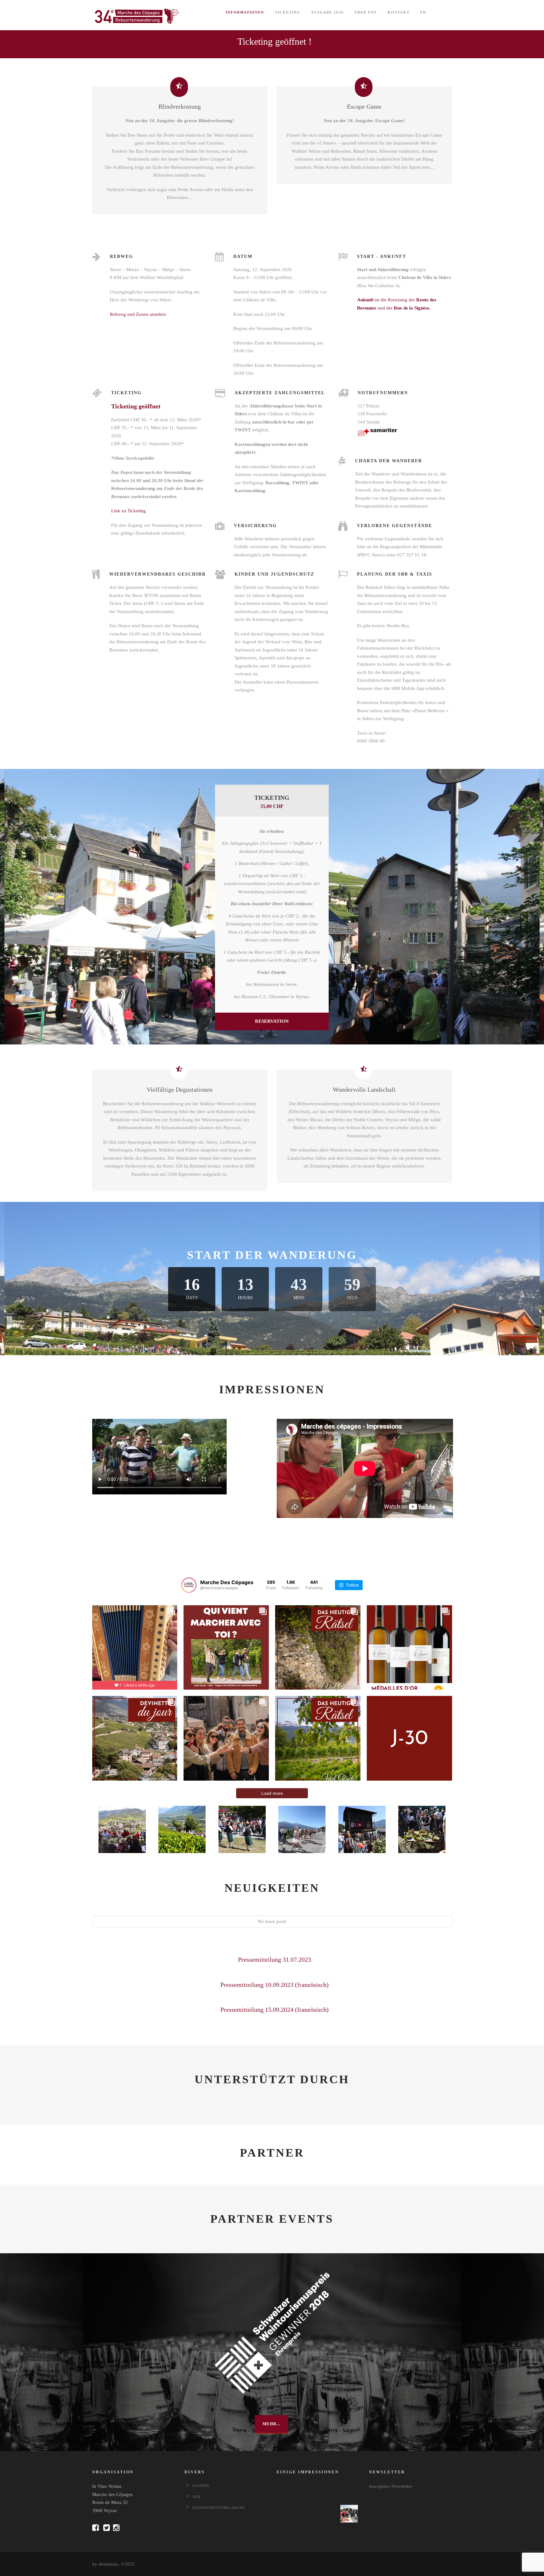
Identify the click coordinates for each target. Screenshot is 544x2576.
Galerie (201, 2486)
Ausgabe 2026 (327, 12)
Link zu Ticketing (128, 511)
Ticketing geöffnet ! (275, 41)
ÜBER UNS (366, 12)
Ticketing (288, 12)
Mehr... (271, 2424)
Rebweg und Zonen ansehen (138, 314)
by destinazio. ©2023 (113, 2564)
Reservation (272, 1021)
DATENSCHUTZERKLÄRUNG (219, 2508)
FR (423, 12)
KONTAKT (399, 12)
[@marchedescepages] (189, 1585)
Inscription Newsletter (391, 2486)
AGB (196, 2497)
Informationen (245, 12)
